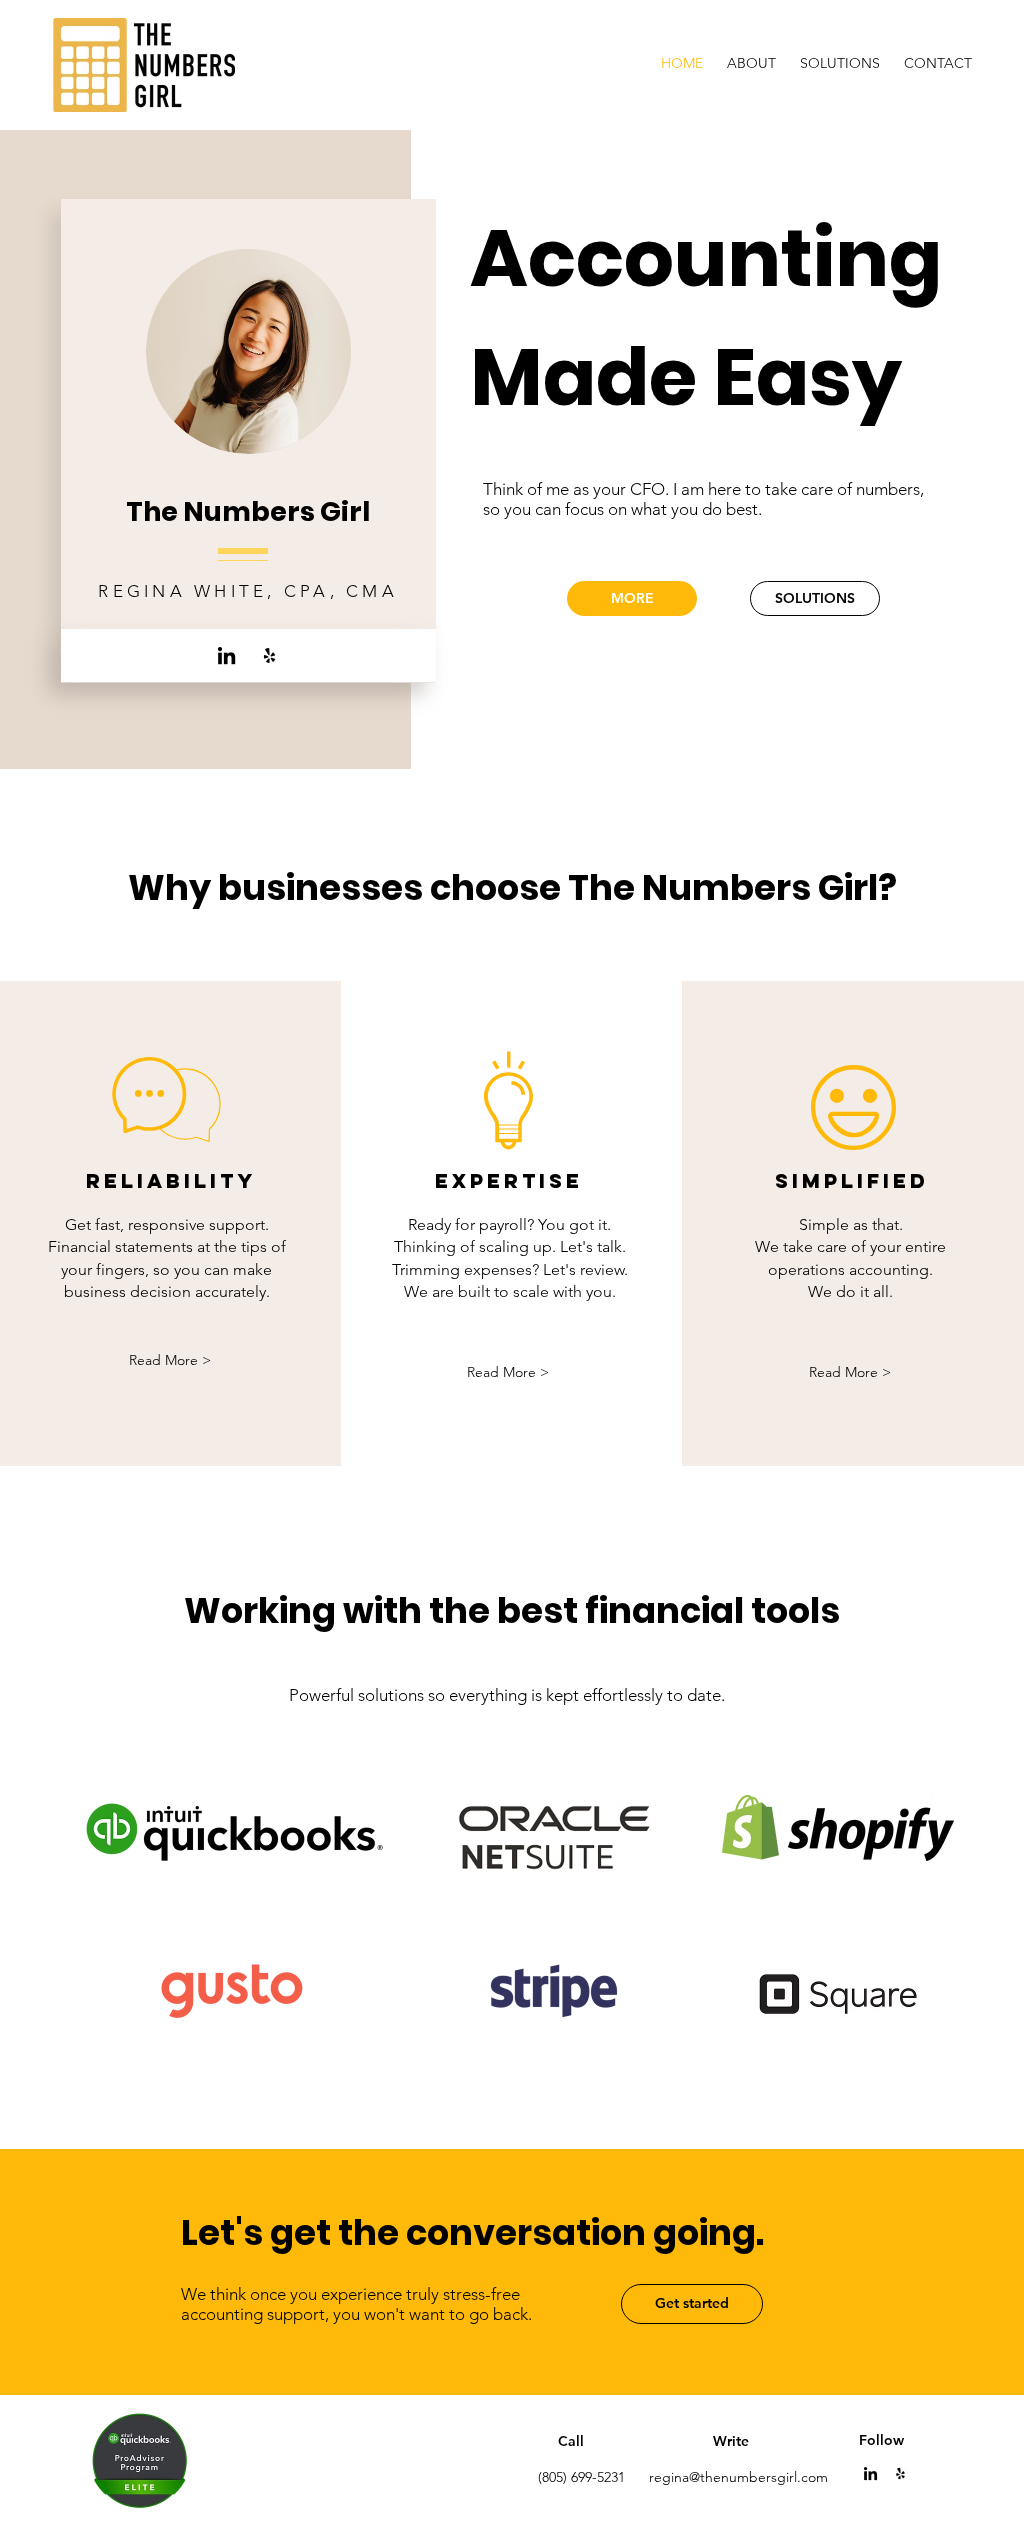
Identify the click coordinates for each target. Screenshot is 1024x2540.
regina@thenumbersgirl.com (738, 2477)
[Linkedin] (870, 2473)
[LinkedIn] (226, 655)
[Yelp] (269, 655)
